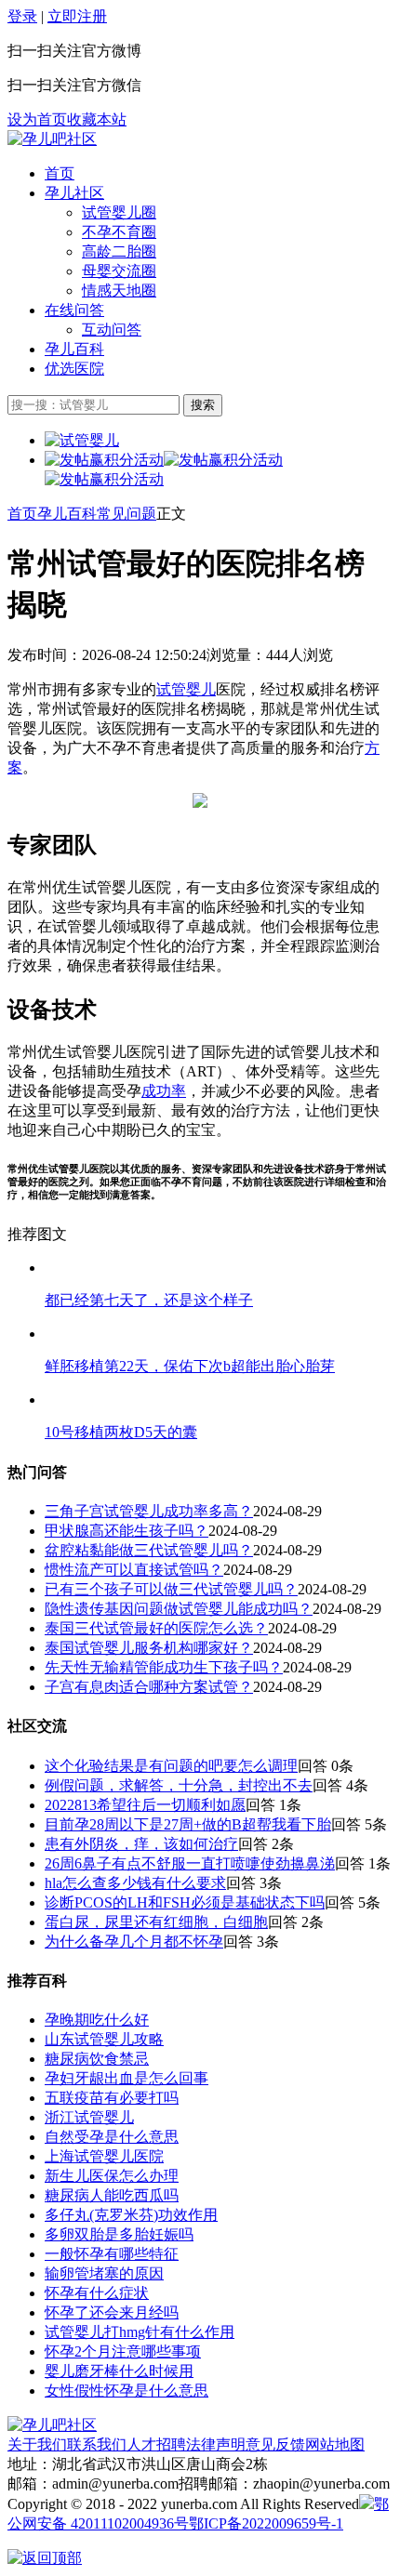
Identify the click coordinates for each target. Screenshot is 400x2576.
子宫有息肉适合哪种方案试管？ (149, 1687)
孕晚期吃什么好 (97, 2020)
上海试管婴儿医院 (104, 2156)
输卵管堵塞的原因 (104, 2273)
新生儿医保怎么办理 (112, 2176)
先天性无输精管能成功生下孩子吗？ (164, 1667)
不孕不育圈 (119, 232)
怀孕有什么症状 (97, 2293)
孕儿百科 (74, 349)
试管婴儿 (186, 689)
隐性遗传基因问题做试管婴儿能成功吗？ (179, 1609)
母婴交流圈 (119, 271)
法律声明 (216, 2444)
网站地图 (335, 2444)
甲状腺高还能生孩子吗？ (127, 1531)
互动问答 (112, 330)
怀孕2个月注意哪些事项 (123, 2351)
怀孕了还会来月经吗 (112, 2312)
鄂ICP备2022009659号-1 (266, 2523)
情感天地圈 (119, 291)
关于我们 (37, 2444)
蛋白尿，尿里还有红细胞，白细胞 (156, 1922)
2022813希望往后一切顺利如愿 (145, 1805)
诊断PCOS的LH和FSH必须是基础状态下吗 (185, 1902)
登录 (22, 16)
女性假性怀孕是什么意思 (127, 2391)
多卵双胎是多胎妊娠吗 (119, 2234)
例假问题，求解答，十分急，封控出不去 (179, 1785)
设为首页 (37, 119)
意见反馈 (275, 2444)
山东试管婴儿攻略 (104, 2039)
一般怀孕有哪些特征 (112, 2254)
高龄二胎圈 (119, 251)
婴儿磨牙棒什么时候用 (119, 2371)
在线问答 (74, 310)
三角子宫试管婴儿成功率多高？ (149, 1511)
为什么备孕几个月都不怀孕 (134, 1942)
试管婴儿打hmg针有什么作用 (140, 2332)
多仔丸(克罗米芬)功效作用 (131, 2215)
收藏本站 (97, 119)
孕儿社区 (74, 193)
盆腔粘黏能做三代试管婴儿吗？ (149, 1550)
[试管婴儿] (52, 139)
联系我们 (97, 2444)
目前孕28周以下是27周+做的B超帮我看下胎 (188, 1824)
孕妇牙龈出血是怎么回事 (127, 2078)
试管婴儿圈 (119, 212)
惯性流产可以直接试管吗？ (134, 1570)
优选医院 (74, 369)
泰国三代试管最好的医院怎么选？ (156, 1628)
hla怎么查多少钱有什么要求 (135, 1883)
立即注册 (77, 16)
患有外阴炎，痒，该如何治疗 (141, 1844)
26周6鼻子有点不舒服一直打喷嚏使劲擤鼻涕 (190, 1863)
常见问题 (127, 514)
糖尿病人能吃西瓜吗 (112, 2195)
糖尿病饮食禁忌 (97, 2059)
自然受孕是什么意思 (112, 2137)
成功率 (164, 1091)
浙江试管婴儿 (89, 2117)
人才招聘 (156, 2444)
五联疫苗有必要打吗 (112, 2098)
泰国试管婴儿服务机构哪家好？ (149, 1648)
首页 (60, 173)
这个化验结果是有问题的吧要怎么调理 (171, 1766)
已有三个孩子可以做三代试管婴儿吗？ (171, 1589)
